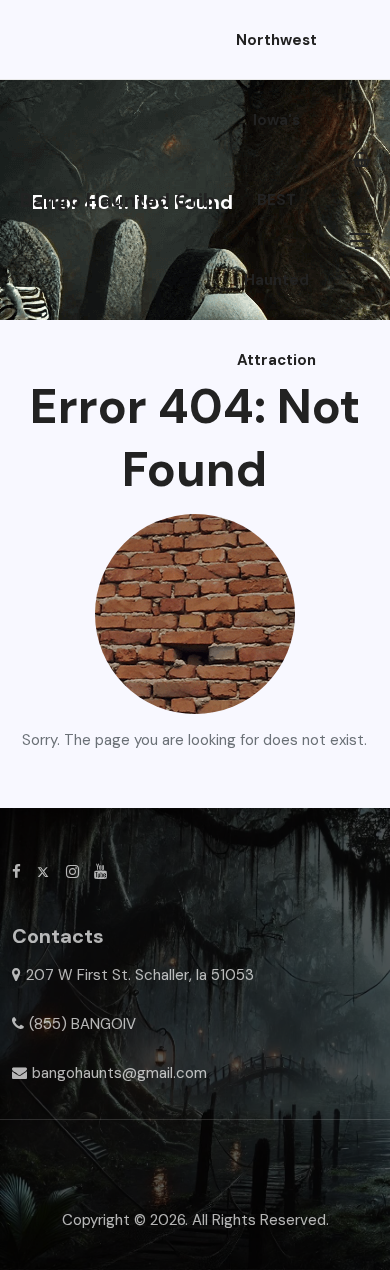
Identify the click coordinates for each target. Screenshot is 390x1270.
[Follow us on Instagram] (72, 872)
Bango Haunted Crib (118, 200)
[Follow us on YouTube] (100, 872)
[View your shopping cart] (361, 160)
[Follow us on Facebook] (16, 872)
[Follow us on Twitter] (43, 872)
